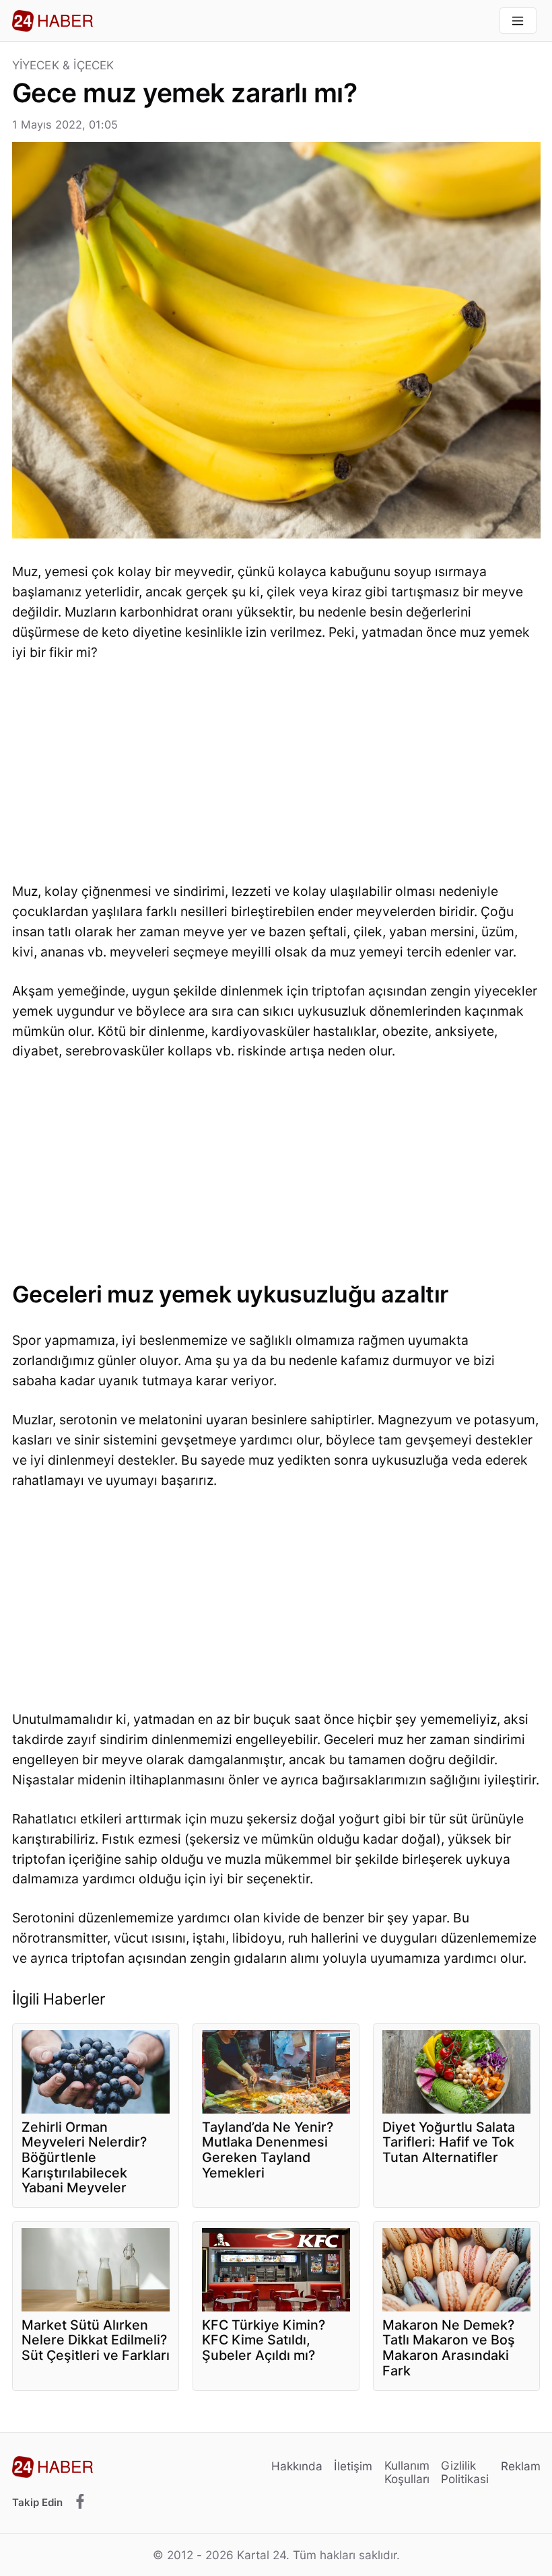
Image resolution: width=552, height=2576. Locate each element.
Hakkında (297, 2466)
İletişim (353, 2466)
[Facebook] (80, 2502)
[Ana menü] (518, 21)
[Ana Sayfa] (53, 21)
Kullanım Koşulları (407, 2472)
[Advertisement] (276, 776)
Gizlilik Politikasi (465, 2472)
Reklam (521, 2466)
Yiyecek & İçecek (63, 66)
